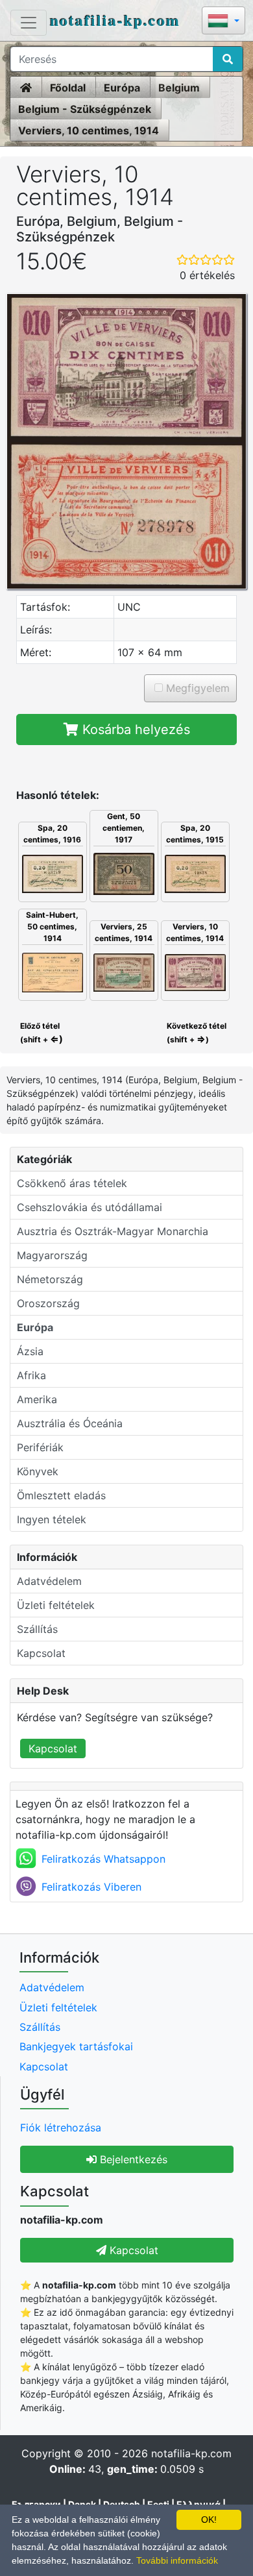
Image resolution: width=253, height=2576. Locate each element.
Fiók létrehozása (61, 2128)
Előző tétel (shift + (41, 1033)
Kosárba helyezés (134, 730)
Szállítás (37, 1629)
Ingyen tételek (52, 1519)
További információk (177, 2560)
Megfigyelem (196, 688)
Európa (122, 88)
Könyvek (38, 1471)
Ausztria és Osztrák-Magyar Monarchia (113, 1231)
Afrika (31, 1375)
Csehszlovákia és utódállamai (90, 1207)
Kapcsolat (41, 1653)
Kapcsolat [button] (132, 2250)
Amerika (37, 1399)
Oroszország (48, 1303)
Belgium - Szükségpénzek (85, 109)
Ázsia (30, 1351)
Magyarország (52, 1255)
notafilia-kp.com (115, 20)
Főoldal (68, 88)
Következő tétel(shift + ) (197, 1033)
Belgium (179, 88)
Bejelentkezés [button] (132, 2159)
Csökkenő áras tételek (72, 1183)
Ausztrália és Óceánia (70, 1423)
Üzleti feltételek (56, 1605)
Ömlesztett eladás (61, 1495)
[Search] (228, 59)
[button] (223, 22)
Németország (50, 1279)
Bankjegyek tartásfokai (76, 2046)
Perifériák (40, 1447)
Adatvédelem (49, 1581)
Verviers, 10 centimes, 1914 (89, 130)
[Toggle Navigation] (29, 23)
